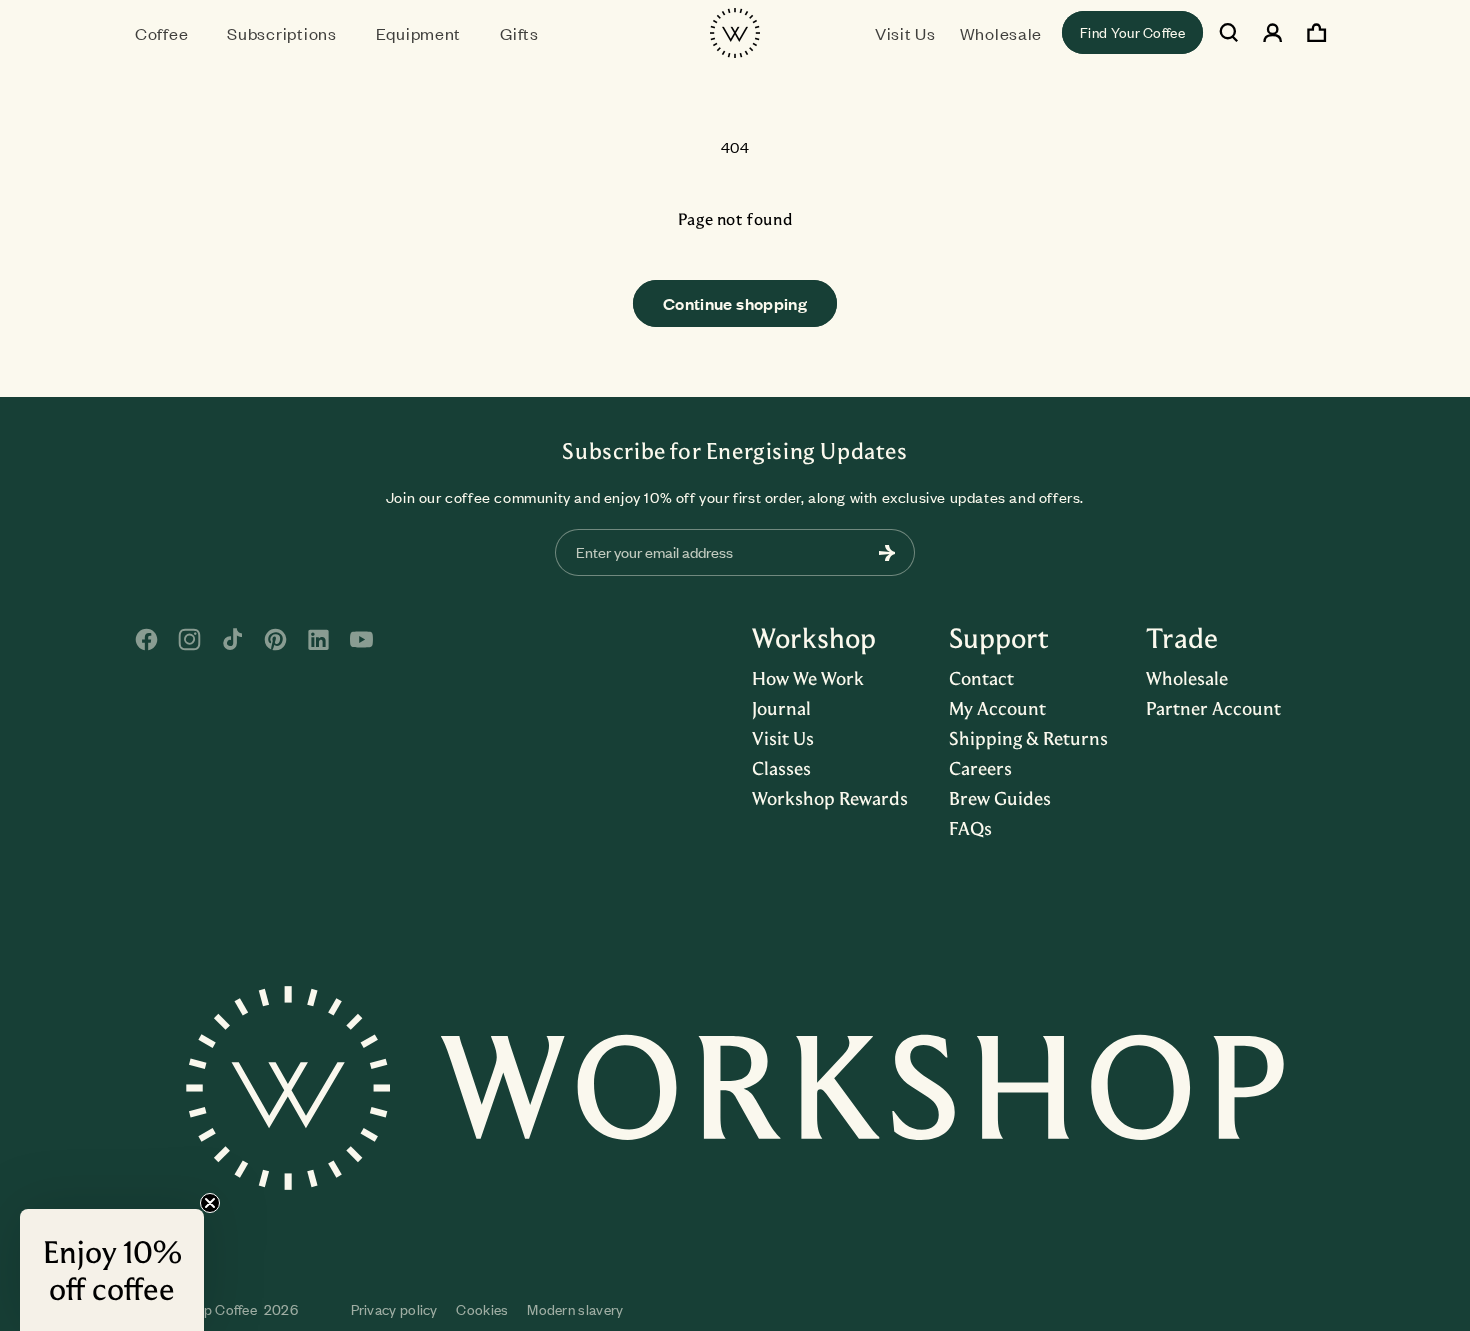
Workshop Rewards (830, 798)
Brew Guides (1000, 798)
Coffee (161, 33)
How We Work (808, 678)
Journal (781, 708)
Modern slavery (575, 1309)
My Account (997, 708)
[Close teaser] (210, 1203)
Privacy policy (394, 1309)
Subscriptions (281, 33)
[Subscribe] (887, 552)
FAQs (970, 828)
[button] (169, 32)
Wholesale (1187, 678)
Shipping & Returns (1028, 738)
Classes (781, 768)
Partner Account (1213, 708)
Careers (980, 768)
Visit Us (783, 738)
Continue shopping (735, 303)
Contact (981, 678)
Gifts (519, 33)
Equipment (418, 33)
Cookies (482, 1309)
